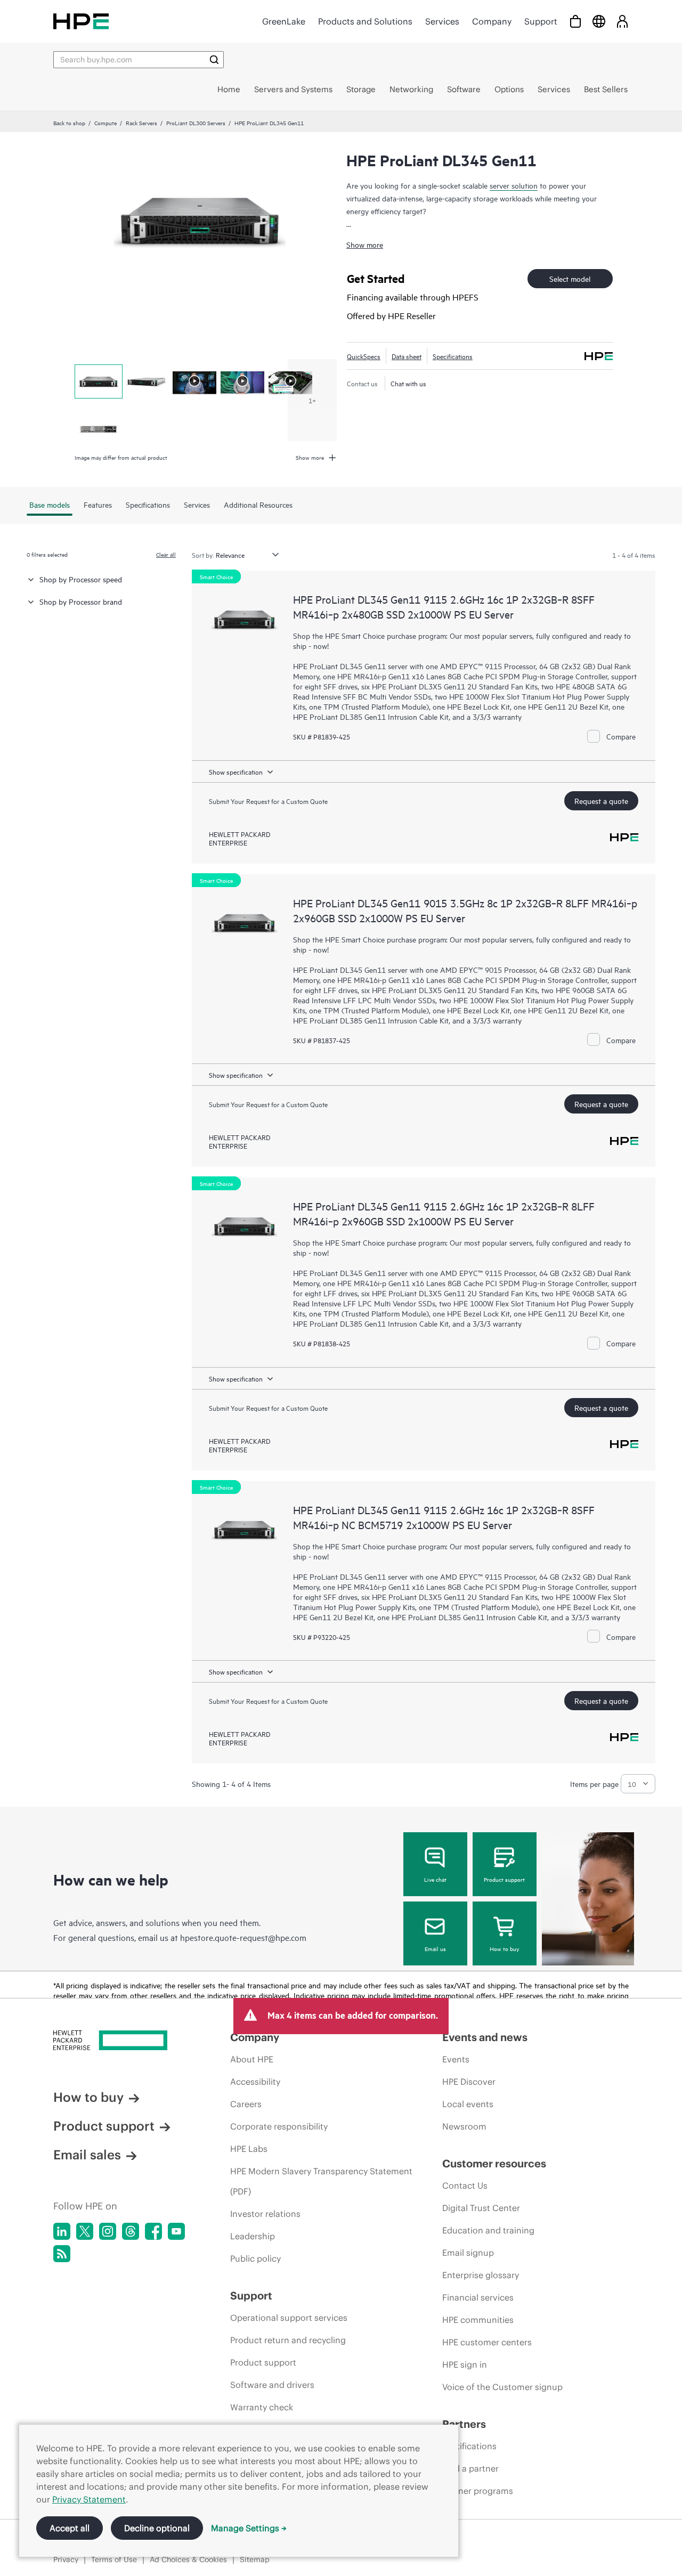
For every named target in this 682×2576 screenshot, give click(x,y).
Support (541, 21)
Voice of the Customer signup (502, 2387)
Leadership (253, 2236)
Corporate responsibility (279, 2126)
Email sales (87, 2155)
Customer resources (494, 2163)
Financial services (478, 2297)
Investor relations (265, 2214)
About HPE (252, 2059)
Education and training (488, 2230)
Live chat (435, 1879)
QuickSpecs (364, 356)
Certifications (469, 2446)
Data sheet (407, 356)
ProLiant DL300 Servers (196, 123)
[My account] (622, 21)
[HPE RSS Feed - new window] (62, 2254)
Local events (468, 2104)
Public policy (255, 2258)
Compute (105, 123)
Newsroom (464, 2126)
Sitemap (255, 2559)
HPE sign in (465, 2364)
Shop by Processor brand (81, 601)
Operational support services (289, 2318)
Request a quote (601, 801)
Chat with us (408, 383)
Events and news (485, 2037)
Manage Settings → (249, 2528)
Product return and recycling (288, 2340)
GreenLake (284, 21)
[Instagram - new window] (108, 2231)
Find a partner (470, 2468)
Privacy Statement (89, 2499)
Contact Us (465, 2185)
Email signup (468, 2253)
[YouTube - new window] (176, 2231)
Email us (435, 1948)
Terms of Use (114, 2559)
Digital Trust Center (481, 2208)
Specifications (453, 356)
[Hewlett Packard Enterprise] (81, 21)
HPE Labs (249, 2149)
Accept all (70, 2528)
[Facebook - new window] (153, 2231)
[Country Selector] (599, 21)
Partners (464, 2424)
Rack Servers (141, 123)
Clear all (166, 554)
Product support (504, 1879)
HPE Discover (469, 2082)
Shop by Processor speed (81, 579)
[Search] (214, 60)
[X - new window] (85, 2231)
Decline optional (157, 2528)
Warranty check (262, 2407)
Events (456, 2059)
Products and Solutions (365, 21)
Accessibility (255, 2082)
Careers (246, 2104)
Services (442, 21)
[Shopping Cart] (575, 21)
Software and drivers (272, 2385)
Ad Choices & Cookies (188, 2559)
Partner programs (478, 2491)
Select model (570, 278)
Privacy (66, 2559)
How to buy (504, 1948)
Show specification (236, 771)
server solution (514, 185)
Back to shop (69, 123)
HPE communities (478, 2320)
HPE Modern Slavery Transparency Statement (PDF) (321, 2181)
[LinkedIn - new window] (62, 2231)
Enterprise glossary (481, 2275)
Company (492, 21)
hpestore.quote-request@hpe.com (243, 1937)
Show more (365, 244)
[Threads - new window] (131, 2231)
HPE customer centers (487, 2342)
